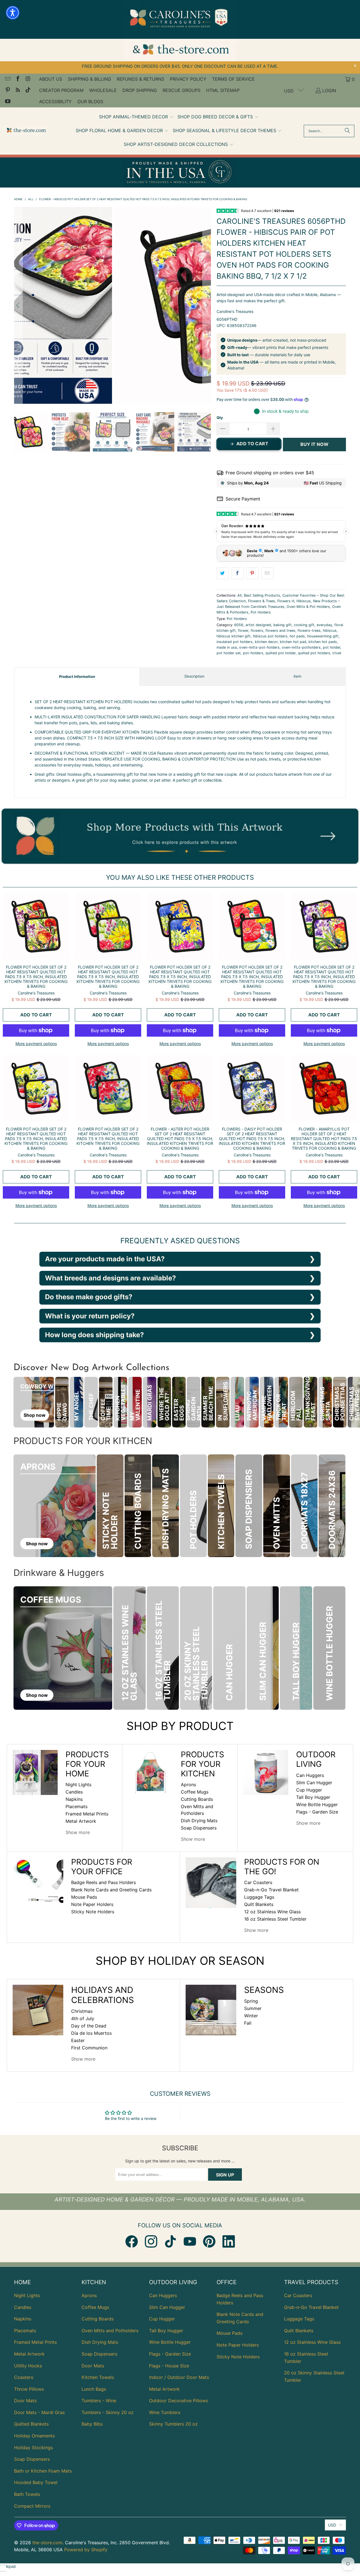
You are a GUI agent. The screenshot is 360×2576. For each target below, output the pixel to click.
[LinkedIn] (229, 2241)
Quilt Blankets (259, 1904)
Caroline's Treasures (235, 311)
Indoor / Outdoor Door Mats (179, 2377)
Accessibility (55, 101)
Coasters (24, 2377)
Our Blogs (90, 101)
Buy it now (314, 444)
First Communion (89, 2048)
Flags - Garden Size (317, 1812)
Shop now (35, 1415)
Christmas (82, 2011)
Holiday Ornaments (34, 2436)
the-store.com (47, 2543)
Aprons (188, 1785)
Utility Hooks (28, 2366)
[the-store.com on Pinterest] (7, 91)
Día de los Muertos (91, 2033)
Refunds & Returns (140, 79)
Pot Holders (261, 612)
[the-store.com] (26, 131)
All (239, 595)
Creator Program (61, 90)
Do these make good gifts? (89, 1297)
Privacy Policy (188, 79)
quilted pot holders (314, 653)
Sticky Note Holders (93, 1912)
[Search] (347, 131)
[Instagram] (151, 2241)
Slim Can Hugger (314, 1783)
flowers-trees (309, 631)
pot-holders (253, 653)
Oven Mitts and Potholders (110, 2331)
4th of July (83, 2018)
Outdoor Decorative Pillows (178, 2401)
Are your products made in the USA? (105, 1259)
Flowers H (286, 601)
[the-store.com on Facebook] (17, 79)
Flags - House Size (169, 2366)
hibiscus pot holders (270, 636)
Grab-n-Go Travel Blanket (271, 1890)
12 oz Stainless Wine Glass (272, 1912)
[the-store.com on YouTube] (7, 102)
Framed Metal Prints (87, 1814)
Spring (251, 2001)
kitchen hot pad (293, 642)
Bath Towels (27, 2494)
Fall (248, 2023)
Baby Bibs (92, 2424)
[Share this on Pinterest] (252, 573)
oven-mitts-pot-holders (259, 647)
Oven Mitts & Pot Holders (308, 607)
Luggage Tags (259, 1897)
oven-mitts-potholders (301, 647)
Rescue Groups (182, 90)
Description (194, 676)
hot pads (297, 636)
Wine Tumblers (165, 2412)
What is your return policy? (90, 1316)
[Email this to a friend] (267, 573)
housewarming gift (323, 636)
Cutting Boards (197, 1799)
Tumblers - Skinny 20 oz (108, 2412)
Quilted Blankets (31, 2424)
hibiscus (330, 631)
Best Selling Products (262, 595)
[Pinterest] (209, 2241)
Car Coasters (258, 1882)
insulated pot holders (235, 642)
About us (51, 79)
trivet (337, 653)
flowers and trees (280, 631)
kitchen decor (266, 642)
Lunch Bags (94, 2389)
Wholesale (103, 90)
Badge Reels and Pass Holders (103, 1882)
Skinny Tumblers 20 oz (173, 2424)
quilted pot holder (281, 653)
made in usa (227, 647)
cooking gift (304, 625)
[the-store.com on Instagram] (28, 79)
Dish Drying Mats (199, 1821)
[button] (136, 117)
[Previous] (18, 305)
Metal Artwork (81, 1821)
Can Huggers (310, 1775)
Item (297, 676)
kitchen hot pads (323, 642)
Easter (78, 2040)
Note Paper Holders (92, 1904)
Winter (251, 2016)
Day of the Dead (89, 2026)
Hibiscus (304, 601)
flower (243, 631)
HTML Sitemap (223, 90)
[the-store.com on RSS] (17, 91)
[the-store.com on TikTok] (28, 91)
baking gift (283, 625)
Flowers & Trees (262, 601)
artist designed (258, 625)
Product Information (77, 676)
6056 (239, 625)
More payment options (36, 1044)
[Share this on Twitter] (223, 573)
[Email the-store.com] (7, 79)
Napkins (74, 1799)
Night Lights (78, 1785)
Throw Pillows (29, 2389)
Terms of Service (233, 79)
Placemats (76, 1806)
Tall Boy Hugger (313, 1797)
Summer (253, 2008)
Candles (74, 1792)
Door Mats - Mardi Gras (39, 2412)
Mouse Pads (84, 1897)
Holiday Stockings (33, 2448)
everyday (324, 625)
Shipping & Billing (89, 79)
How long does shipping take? (94, 1335)
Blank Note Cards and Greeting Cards (111, 1890)
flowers (257, 631)
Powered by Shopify (86, 2550)
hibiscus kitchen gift (234, 636)
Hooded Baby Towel (36, 2482)
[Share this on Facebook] (238, 573)
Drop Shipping (140, 90)
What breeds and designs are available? (111, 1278)
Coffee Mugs (195, 1792)
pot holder (332, 647)
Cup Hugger (309, 1790)
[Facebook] (132, 2241)
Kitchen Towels (98, 2377)
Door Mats (25, 2401)
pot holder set (229, 653)
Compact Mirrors (32, 2506)
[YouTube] (190, 2241)
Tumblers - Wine (99, 2401)
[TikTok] (170, 2241)
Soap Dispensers (199, 1828)
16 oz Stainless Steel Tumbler (275, 1919)
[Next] (207, 305)
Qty (220, 418)
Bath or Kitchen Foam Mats (43, 2471)
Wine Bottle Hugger (317, 1804)
